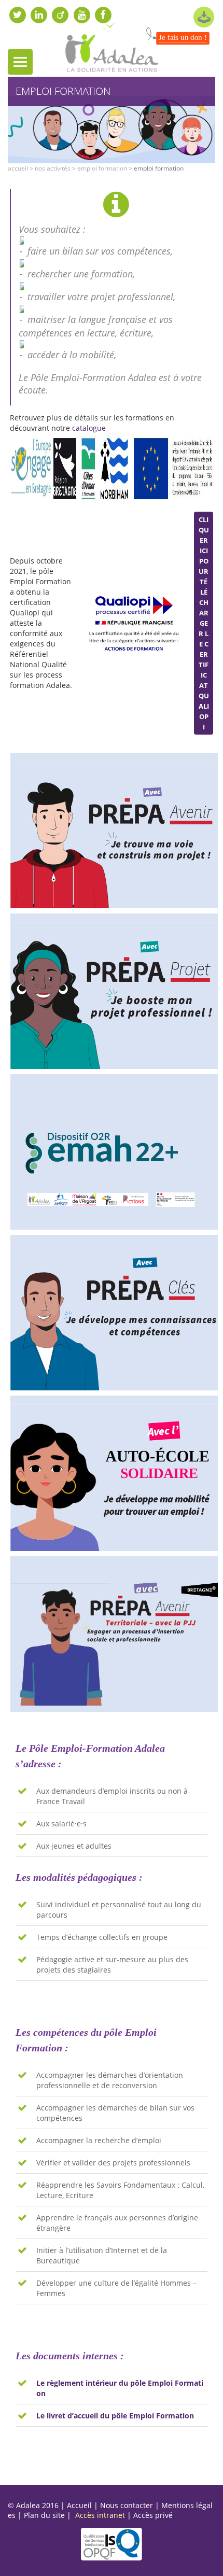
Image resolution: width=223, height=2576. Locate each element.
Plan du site (44, 2515)
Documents (204, 17)
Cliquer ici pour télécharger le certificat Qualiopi (204, 623)
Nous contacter (127, 2505)
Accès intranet (100, 2515)
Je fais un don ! (183, 38)
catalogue (89, 428)
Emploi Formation (102, 168)
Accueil (18, 168)
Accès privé (153, 2515)
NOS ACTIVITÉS (53, 168)
